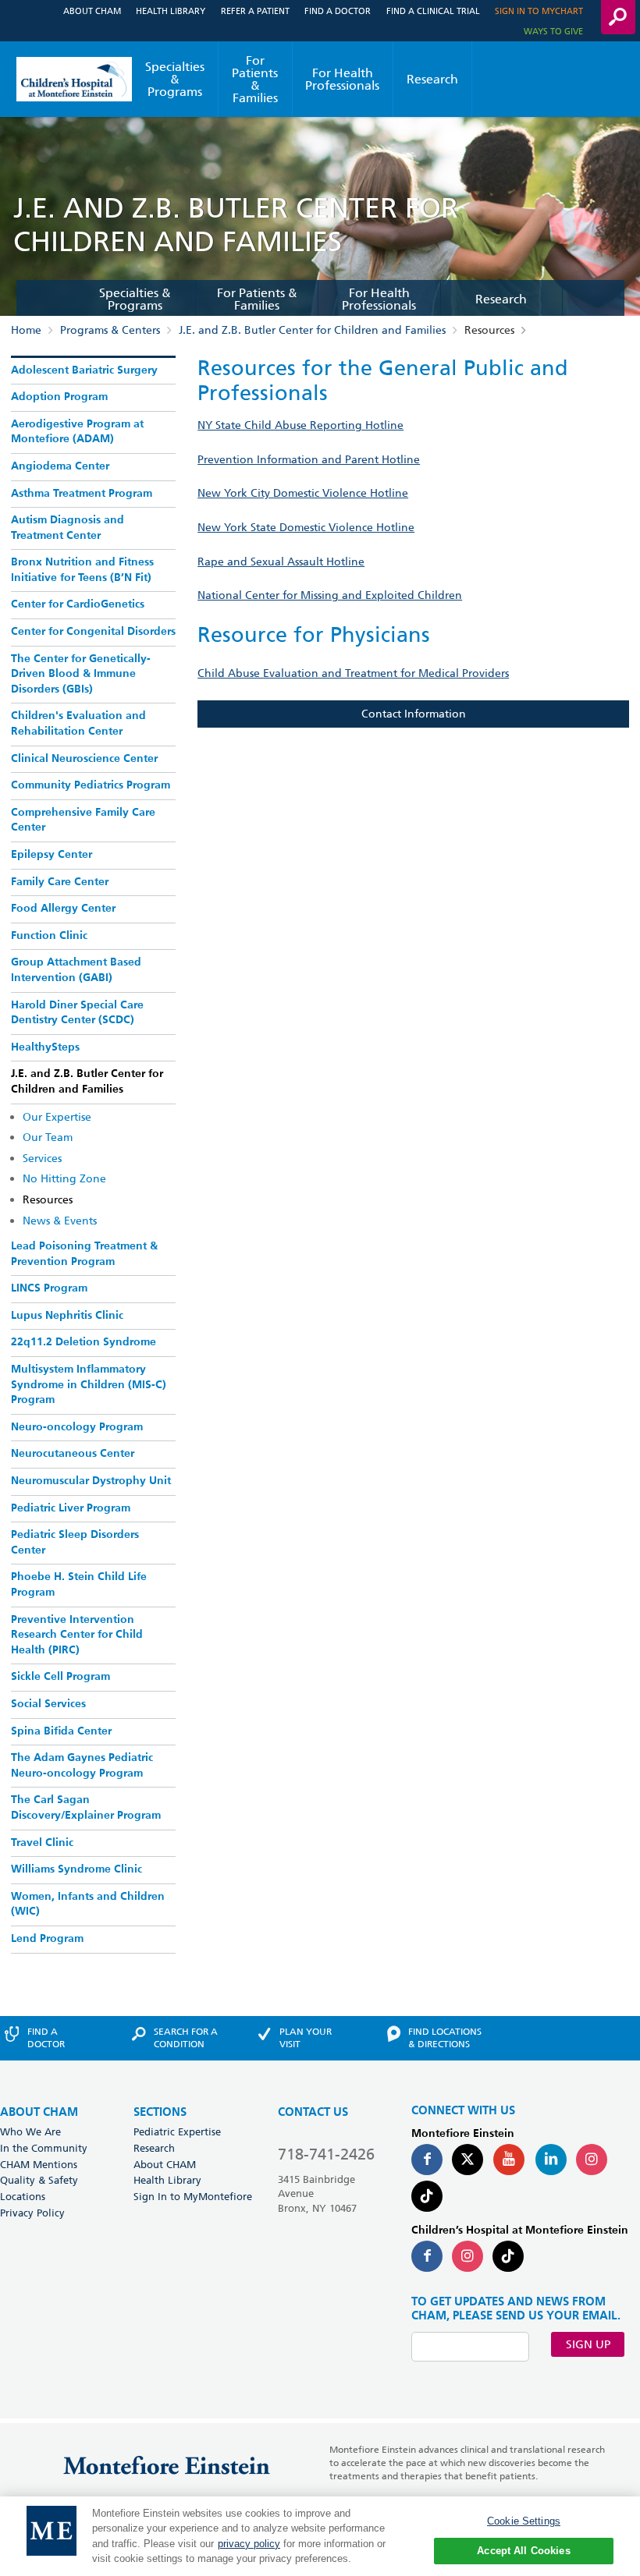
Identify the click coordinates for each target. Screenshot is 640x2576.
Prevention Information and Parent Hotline (309, 459)
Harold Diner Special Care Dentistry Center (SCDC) (77, 1013)
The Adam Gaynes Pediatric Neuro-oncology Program (82, 1766)
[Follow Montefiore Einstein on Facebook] (427, 2160)
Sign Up (588, 2344)
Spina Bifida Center (61, 1731)
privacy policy (249, 2544)
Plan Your (306, 2038)
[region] (320, 2536)
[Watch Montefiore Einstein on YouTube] (509, 2160)
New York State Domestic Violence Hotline (306, 527)
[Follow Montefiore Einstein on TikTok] (427, 2196)
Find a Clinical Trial (433, 11)
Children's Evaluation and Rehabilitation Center (78, 724)
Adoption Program (59, 397)
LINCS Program (49, 1288)
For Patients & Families (255, 79)
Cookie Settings (524, 2521)
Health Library (171, 11)
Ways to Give (553, 31)
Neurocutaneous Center (73, 1454)
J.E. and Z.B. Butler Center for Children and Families (312, 330)
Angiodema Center (60, 466)
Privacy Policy (32, 2213)
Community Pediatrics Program (91, 785)
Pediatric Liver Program (71, 1508)
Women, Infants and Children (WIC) (88, 1905)
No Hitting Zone (64, 1178)
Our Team (48, 1137)
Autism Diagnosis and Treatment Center (68, 528)
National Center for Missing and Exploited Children (330, 595)
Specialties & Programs (175, 79)
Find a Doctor (338, 11)
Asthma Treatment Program (82, 494)
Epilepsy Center (52, 855)
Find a (46, 2038)
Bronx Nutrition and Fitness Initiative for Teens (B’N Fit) (82, 570)
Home (26, 330)
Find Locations (445, 2038)
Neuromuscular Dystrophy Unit (91, 1481)
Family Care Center (60, 882)
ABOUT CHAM (39, 2112)
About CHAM (92, 11)
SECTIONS (160, 2112)
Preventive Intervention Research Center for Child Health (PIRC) (77, 1635)
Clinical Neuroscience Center (84, 759)
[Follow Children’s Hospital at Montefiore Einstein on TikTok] (508, 2256)
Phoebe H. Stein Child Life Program (79, 1585)
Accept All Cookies (523, 2551)
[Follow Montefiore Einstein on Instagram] (592, 2160)
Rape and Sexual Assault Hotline (281, 562)
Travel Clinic (42, 1843)
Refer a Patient (255, 11)
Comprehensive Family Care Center (83, 820)
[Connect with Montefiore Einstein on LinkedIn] (551, 2160)
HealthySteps (45, 1047)
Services (42, 1158)
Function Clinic (49, 936)
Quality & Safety (39, 2180)
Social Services (48, 1704)
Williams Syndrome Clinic (76, 1869)
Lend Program (47, 1939)
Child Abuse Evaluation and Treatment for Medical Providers (353, 673)
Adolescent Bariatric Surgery (84, 370)
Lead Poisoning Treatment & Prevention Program (84, 1254)
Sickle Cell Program (60, 1677)
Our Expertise (57, 1117)
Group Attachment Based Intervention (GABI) (76, 970)
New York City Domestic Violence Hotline (303, 493)
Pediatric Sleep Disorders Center (75, 1543)
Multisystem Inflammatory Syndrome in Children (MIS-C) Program (89, 1385)
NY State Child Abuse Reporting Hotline (300, 425)
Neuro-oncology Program (77, 1427)
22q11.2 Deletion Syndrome (84, 1342)
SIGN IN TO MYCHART (539, 11)
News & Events (60, 1221)
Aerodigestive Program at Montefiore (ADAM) (77, 432)
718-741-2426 (326, 2154)
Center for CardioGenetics (78, 604)
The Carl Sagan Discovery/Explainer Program (86, 1808)
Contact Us (313, 2112)
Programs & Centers (110, 330)
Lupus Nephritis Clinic (67, 1316)
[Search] (618, 17)
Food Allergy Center (63, 909)
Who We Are (30, 2131)
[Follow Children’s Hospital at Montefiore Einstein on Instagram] (468, 2256)
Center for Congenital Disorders (93, 632)
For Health (342, 79)
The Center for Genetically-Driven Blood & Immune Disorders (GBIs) (81, 674)
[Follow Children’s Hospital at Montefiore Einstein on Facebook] (427, 2256)
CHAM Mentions (39, 2164)
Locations (23, 2196)
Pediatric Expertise (177, 2131)
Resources (48, 1199)
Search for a (186, 2038)
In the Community (44, 2148)
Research (432, 79)
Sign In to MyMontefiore (193, 2196)
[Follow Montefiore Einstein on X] (468, 2160)
